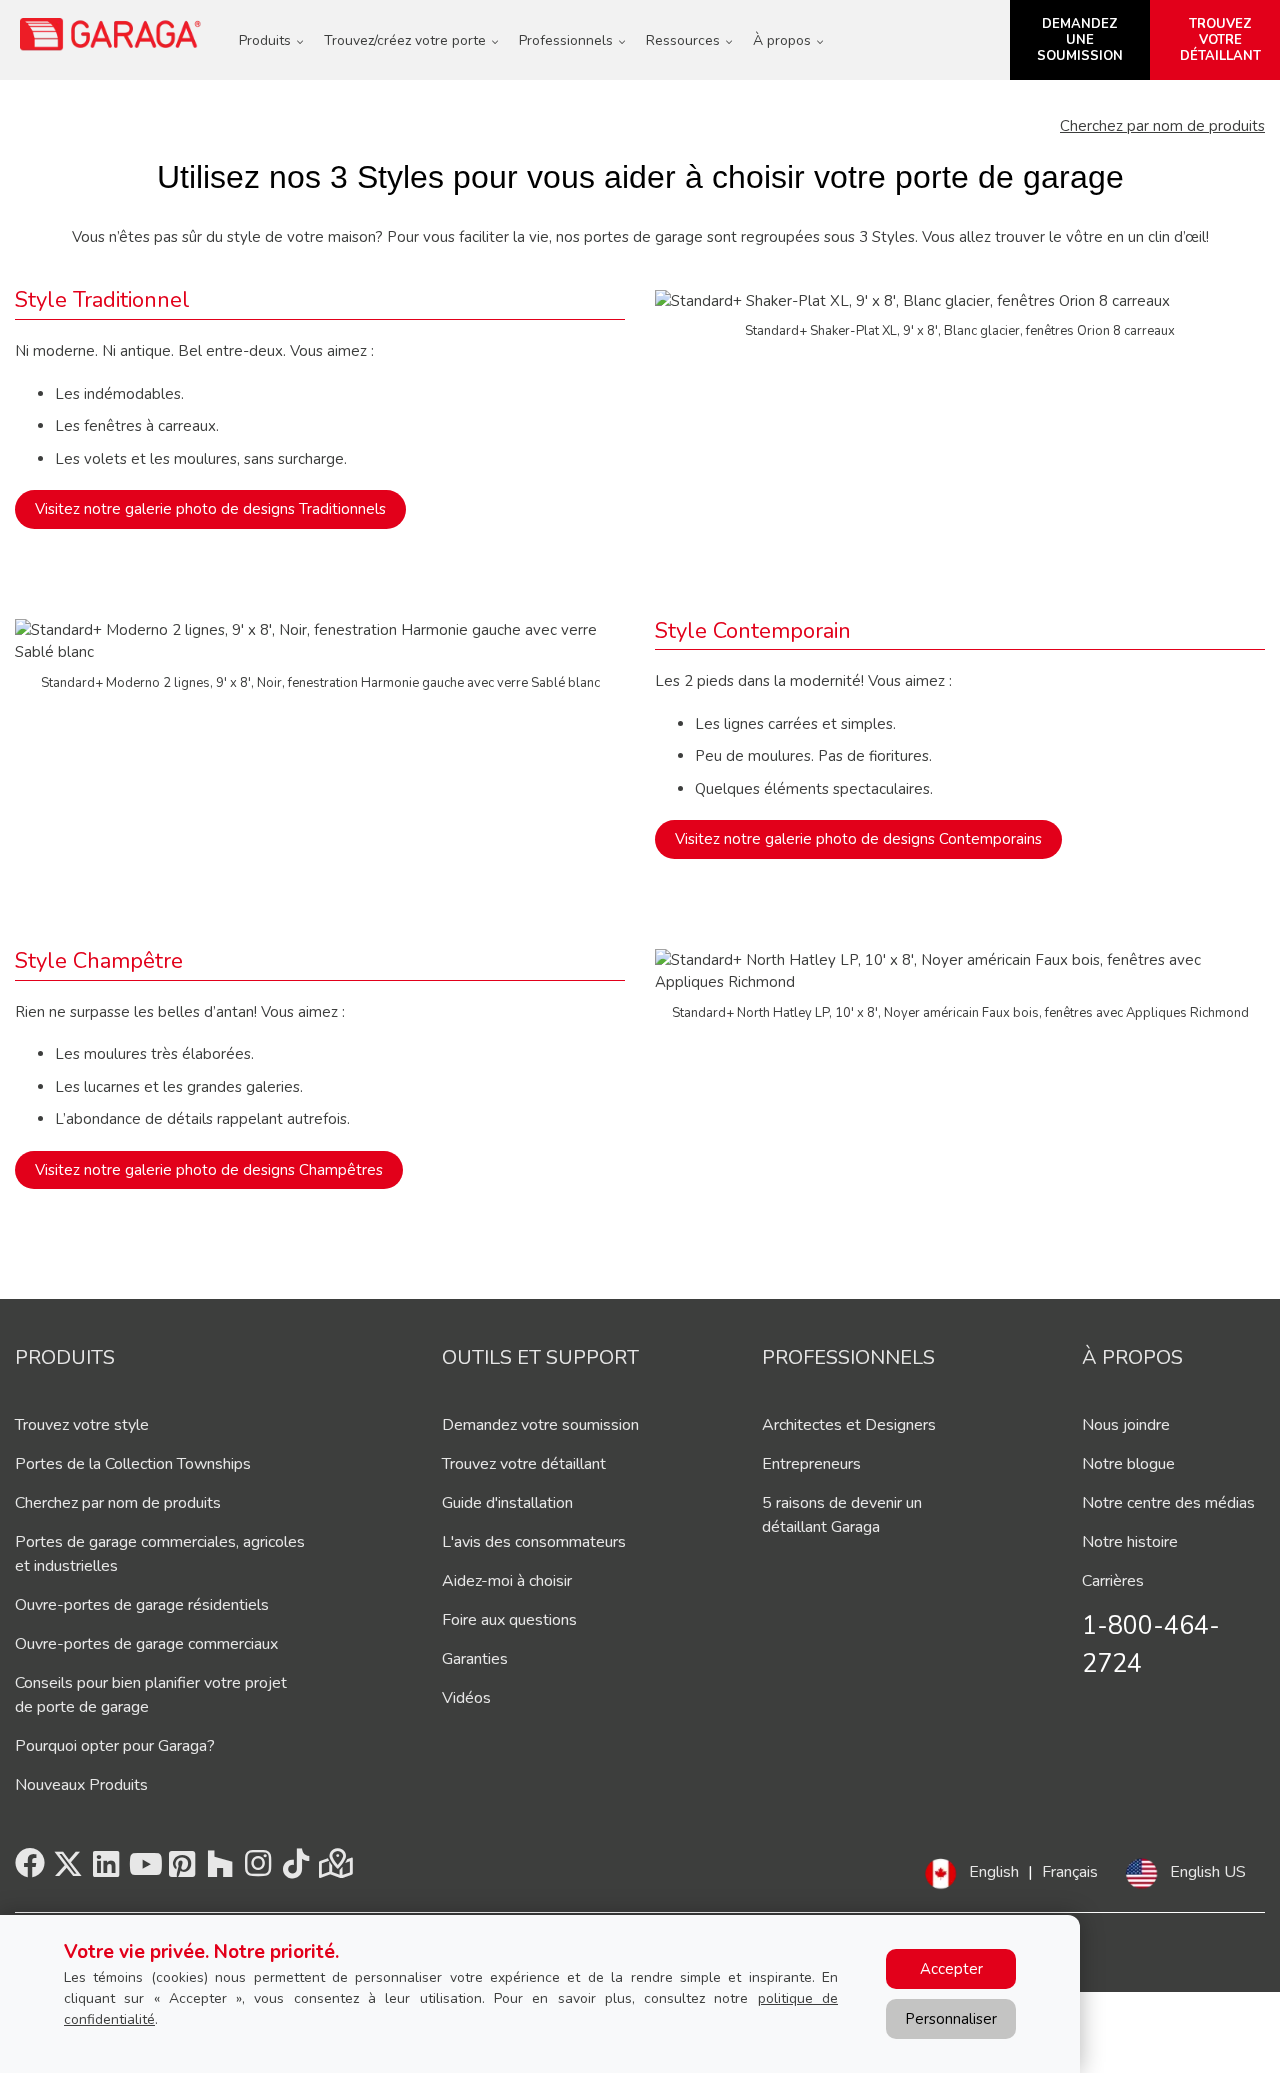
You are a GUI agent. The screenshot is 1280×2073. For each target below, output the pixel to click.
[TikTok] (296, 1870)
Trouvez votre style (82, 1425)
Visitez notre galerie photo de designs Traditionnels (210, 509)
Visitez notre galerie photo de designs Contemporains (858, 839)
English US (1208, 1872)
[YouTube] (144, 1870)
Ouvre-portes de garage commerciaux (146, 1644)
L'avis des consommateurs (534, 1542)
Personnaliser (951, 2019)
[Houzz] (220, 1870)
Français (1070, 1872)
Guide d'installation (507, 1503)
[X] (68, 1870)
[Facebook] (30, 1870)
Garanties (475, 1659)
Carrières (1113, 1581)
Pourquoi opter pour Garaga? (115, 1746)
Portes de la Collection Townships (133, 1464)
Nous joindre (1126, 1425)
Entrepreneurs (811, 1464)
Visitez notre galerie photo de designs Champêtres (209, 1170)
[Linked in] (106, 1870)
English (994, 1872)
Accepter (951, 1969)
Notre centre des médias (1168, 1503)
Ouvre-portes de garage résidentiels (142, 1605)
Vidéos (466, 1698)
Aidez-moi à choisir (507, 1581)
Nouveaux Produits (81, 1785)
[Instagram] (258, 1870)
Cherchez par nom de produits (1162, 126)
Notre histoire (1130, 1542)
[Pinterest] (182, 1870)
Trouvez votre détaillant (524, 1464)
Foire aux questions (509, 1620)
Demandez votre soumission (540, 1425)
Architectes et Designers (849, 1425)
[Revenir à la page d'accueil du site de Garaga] (111, 34)
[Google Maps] (334, 1870)
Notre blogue (1128, 1464)
